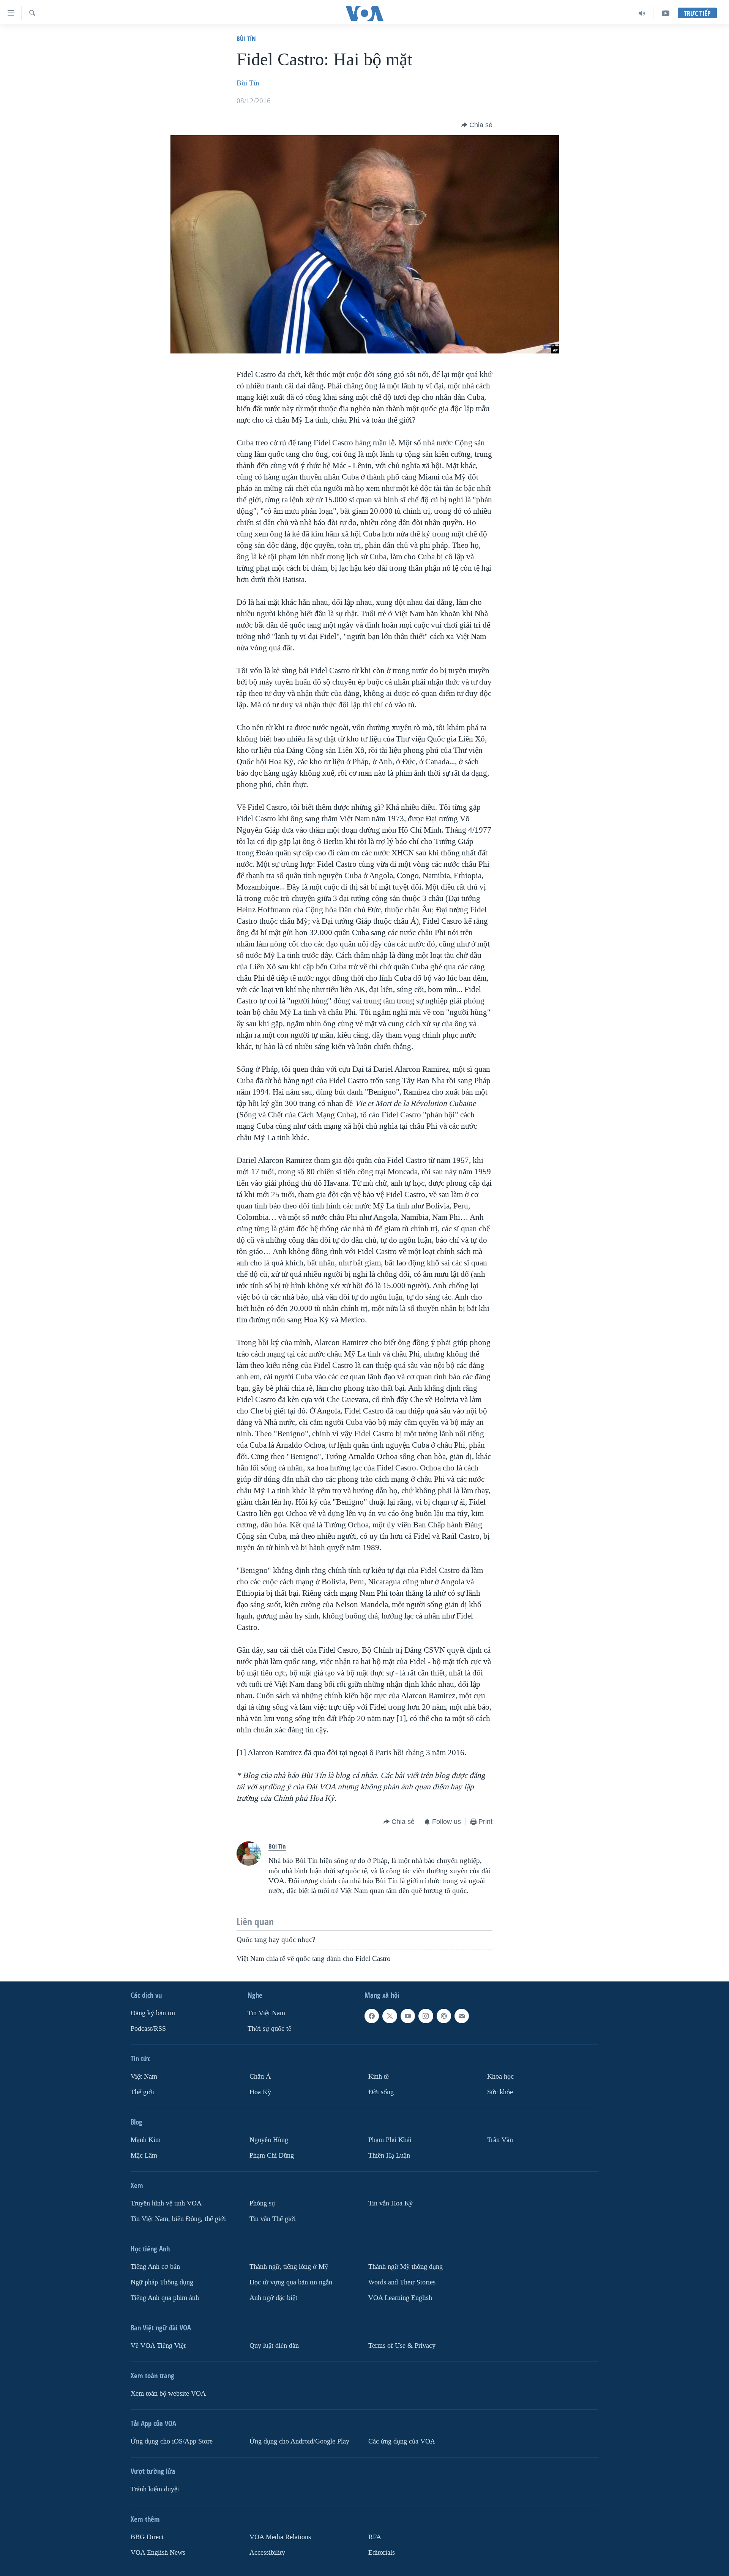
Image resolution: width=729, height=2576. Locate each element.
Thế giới (142, 2092)
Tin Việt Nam (266, 2013)
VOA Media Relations (280, 2537)
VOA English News (158, 2553)
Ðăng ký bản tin (153, 2013)
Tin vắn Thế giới (273, 2219)
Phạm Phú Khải (390, 2140)
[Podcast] (444, 2016)
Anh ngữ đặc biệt (273, 2298)
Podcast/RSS (148, 2029)
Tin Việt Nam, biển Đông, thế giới (178, 2219)
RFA (375, 2537)
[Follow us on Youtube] (408, 2016)
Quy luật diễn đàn (274, 2346)
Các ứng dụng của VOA (402, 2441)
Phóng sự (262, 2203)
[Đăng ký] (462, 2016)
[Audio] (642, 13)
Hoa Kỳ (260, 2092)
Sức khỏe (500, 2092)
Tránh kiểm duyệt (155, 2489)
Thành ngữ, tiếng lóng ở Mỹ (289, 2267)
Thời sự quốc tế (269, 2029)
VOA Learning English (400, 2298)
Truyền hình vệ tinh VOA (166, 2203)
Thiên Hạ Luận (389, 2156)
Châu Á (260, 2077)
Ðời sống (381, 2092)
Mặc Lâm (144, 2156)
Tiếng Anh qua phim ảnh (165, 2298)
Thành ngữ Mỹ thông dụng (406, 2267)
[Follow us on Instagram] (426, 2016)
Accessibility (267, 2553)
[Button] (477, 125)
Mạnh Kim (146, 2140)
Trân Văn (500, 2140)
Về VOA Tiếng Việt (158, 2346)
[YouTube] (666, 13)
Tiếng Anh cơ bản (155, 2267)
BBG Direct (147, 2537)
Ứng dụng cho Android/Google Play (299, 2441)
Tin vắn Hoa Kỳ (391, 2203)
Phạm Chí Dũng (272, 2156)
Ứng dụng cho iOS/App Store (172, 2441)
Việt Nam (144, 2077)
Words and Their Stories (402, 2282)
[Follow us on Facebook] (372, 2016)
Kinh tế (379, 2077)
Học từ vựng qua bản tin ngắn (291, 2282)
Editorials (382, 2553)
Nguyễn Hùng (269, 2140)
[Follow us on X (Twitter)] (390, 2016)
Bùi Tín (246, 39)
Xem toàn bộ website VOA (168, 2394)
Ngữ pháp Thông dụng (162, 2282)
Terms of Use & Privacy (402, 2346)
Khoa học (500, 2077)
